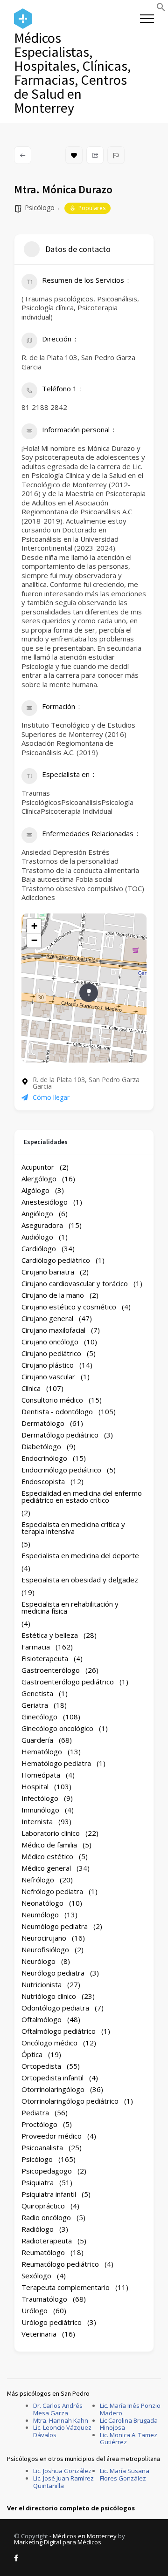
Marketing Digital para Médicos (58, 2542)
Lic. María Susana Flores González (125, 2474)
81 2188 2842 (44, 407)
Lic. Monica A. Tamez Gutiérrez (129, 2439)
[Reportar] (116, 155)
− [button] (34, 940)
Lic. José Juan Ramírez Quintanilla (63, 2482)
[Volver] (23, 155)
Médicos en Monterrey (85, 2536)
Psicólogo (40, 208)
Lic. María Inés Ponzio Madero (130, 2409)
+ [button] (34, 926)
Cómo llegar (51, 1097)
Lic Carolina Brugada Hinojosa (129, 2424)
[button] (161, 9)
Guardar (74, 155)
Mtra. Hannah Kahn (61, 2420)
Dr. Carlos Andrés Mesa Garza (58, 2409)
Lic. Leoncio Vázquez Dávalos (62, 2431)
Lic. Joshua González (62, 2471)
